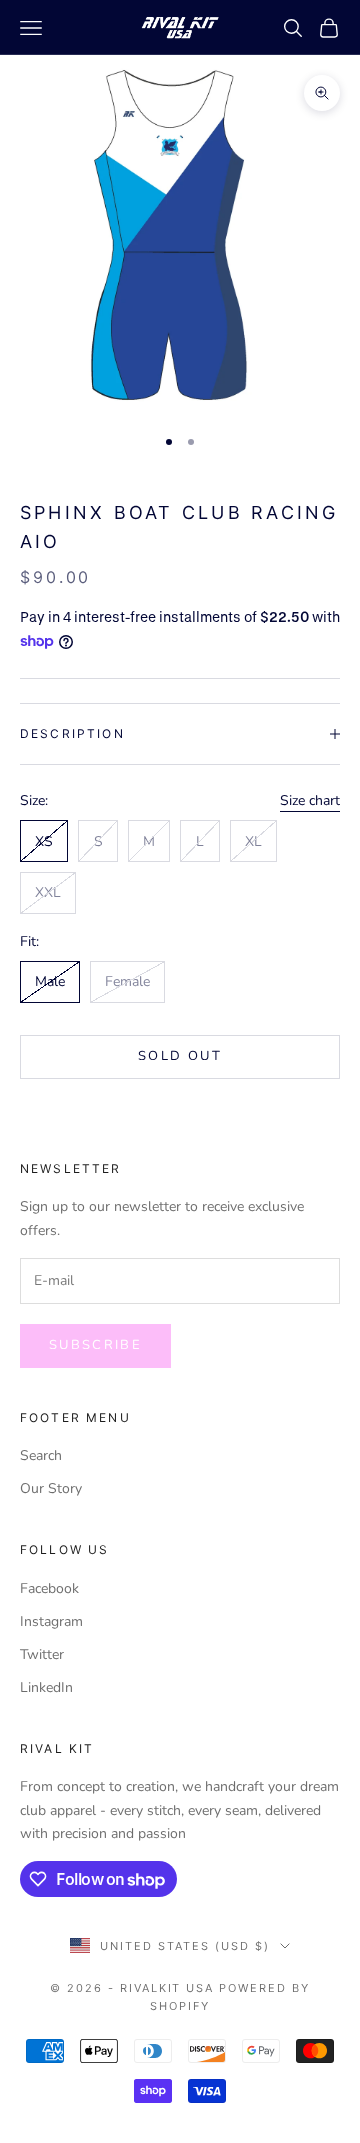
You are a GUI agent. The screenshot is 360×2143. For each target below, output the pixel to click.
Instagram (51, 1621)
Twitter (42, 1654)
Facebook (49, 1588)
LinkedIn (46, 1687)
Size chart (310, 800)
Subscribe (95, 1345)
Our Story (51, 1488)
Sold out (180, 1056)
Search (41, 1455)
